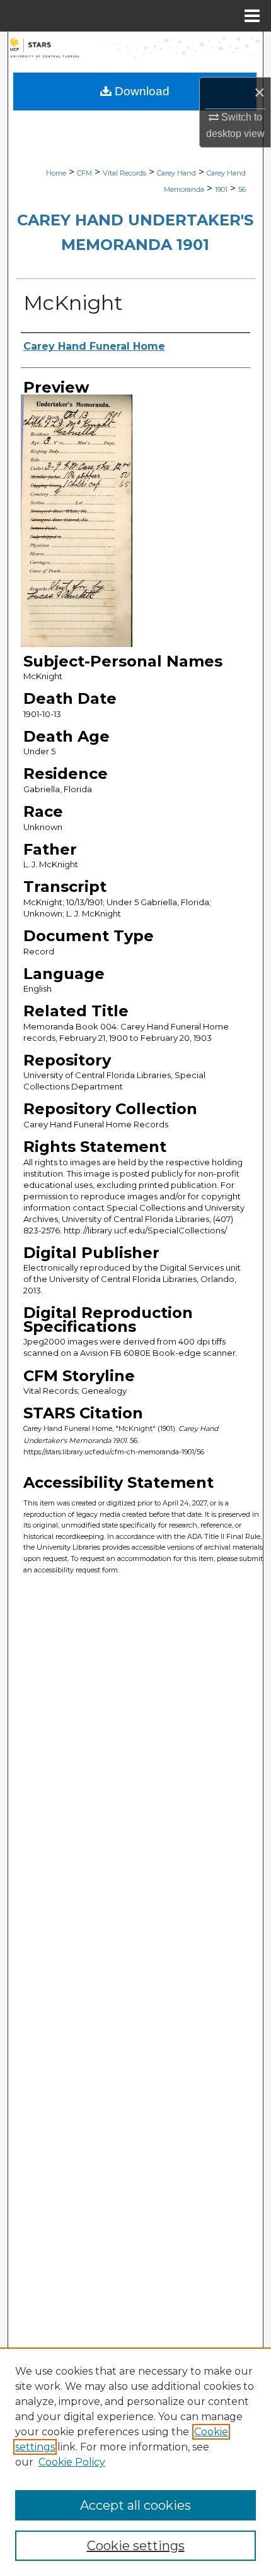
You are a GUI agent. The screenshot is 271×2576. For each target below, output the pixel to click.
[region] (135, 2462)
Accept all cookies (135, 2505)
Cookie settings (136, 2546)
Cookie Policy (72, 2462)
